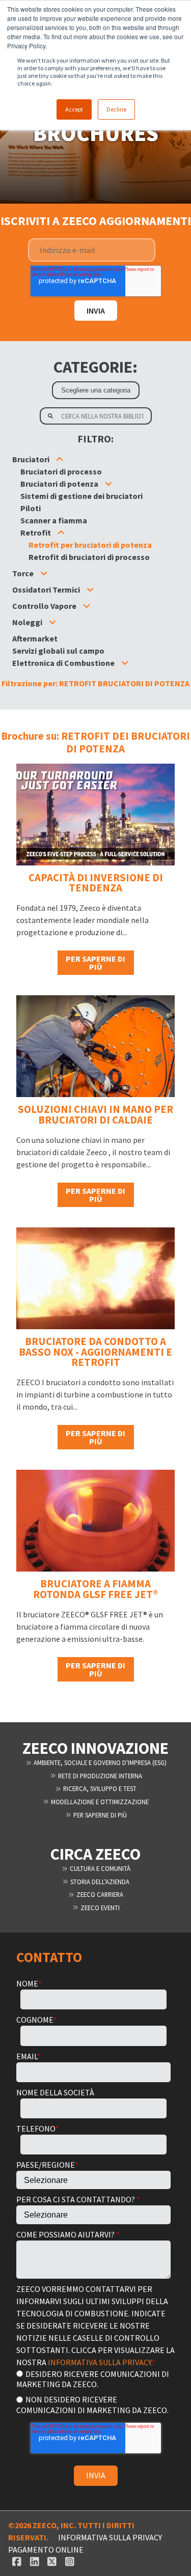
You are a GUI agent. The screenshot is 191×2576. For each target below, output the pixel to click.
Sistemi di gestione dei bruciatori (81, 496)
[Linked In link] (34, 2562)
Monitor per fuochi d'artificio (74, 675)
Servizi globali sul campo (58, 651)
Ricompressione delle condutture (83, 634)
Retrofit (36, 533)
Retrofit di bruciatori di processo (89, 557)
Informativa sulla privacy (110, 2537)
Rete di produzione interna (99, 1776)
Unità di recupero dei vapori (71, 618)
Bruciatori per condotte (72, 508)
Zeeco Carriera (99, 1894)
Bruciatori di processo (61, 471)
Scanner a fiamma (54, 520)
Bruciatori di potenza (59, 484)
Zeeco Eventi (99, 1908)
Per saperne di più (95, 963)
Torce (23, 573)
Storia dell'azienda (99, 1882)
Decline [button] (116, 109)
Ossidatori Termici (46, 590)
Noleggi (27, 622)
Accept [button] (74, 109)
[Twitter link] (52, 2562)
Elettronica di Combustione (63, 663)
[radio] (93, 2379)
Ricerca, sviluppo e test (99, 1788)
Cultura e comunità (99, 1868)
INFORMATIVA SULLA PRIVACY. (100, 2362)
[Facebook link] (17, 2562)
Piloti (31, 508)
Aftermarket (35, 638)
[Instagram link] (70, 2562)
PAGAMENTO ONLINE (46, 2550)
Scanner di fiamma (55, 687)
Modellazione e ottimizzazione (99, 1802)
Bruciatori (31, 459)
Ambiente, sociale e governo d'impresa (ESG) (99, 1762)
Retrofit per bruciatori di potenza (90, 545)
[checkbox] (93, 2391)
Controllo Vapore (44, 606)
